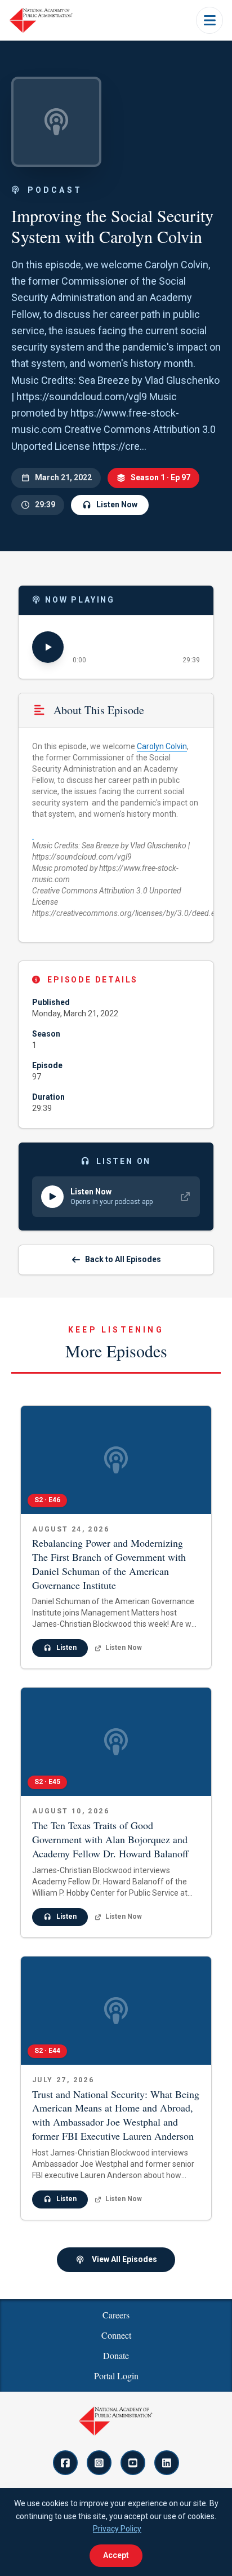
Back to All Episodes (123, 1259)
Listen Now (117, 504)
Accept (116, 2555)
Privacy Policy (117, 2529)
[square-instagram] (99, 2463)
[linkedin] (167, 2463)
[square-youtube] (133, 2463)
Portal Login (116, 2376)
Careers (116, 2315)
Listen (66, 1648)
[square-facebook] (65, 2463)
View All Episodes (124, 2259)
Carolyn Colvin (162, 746)
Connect (116, 2335)
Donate (116, 2355)
